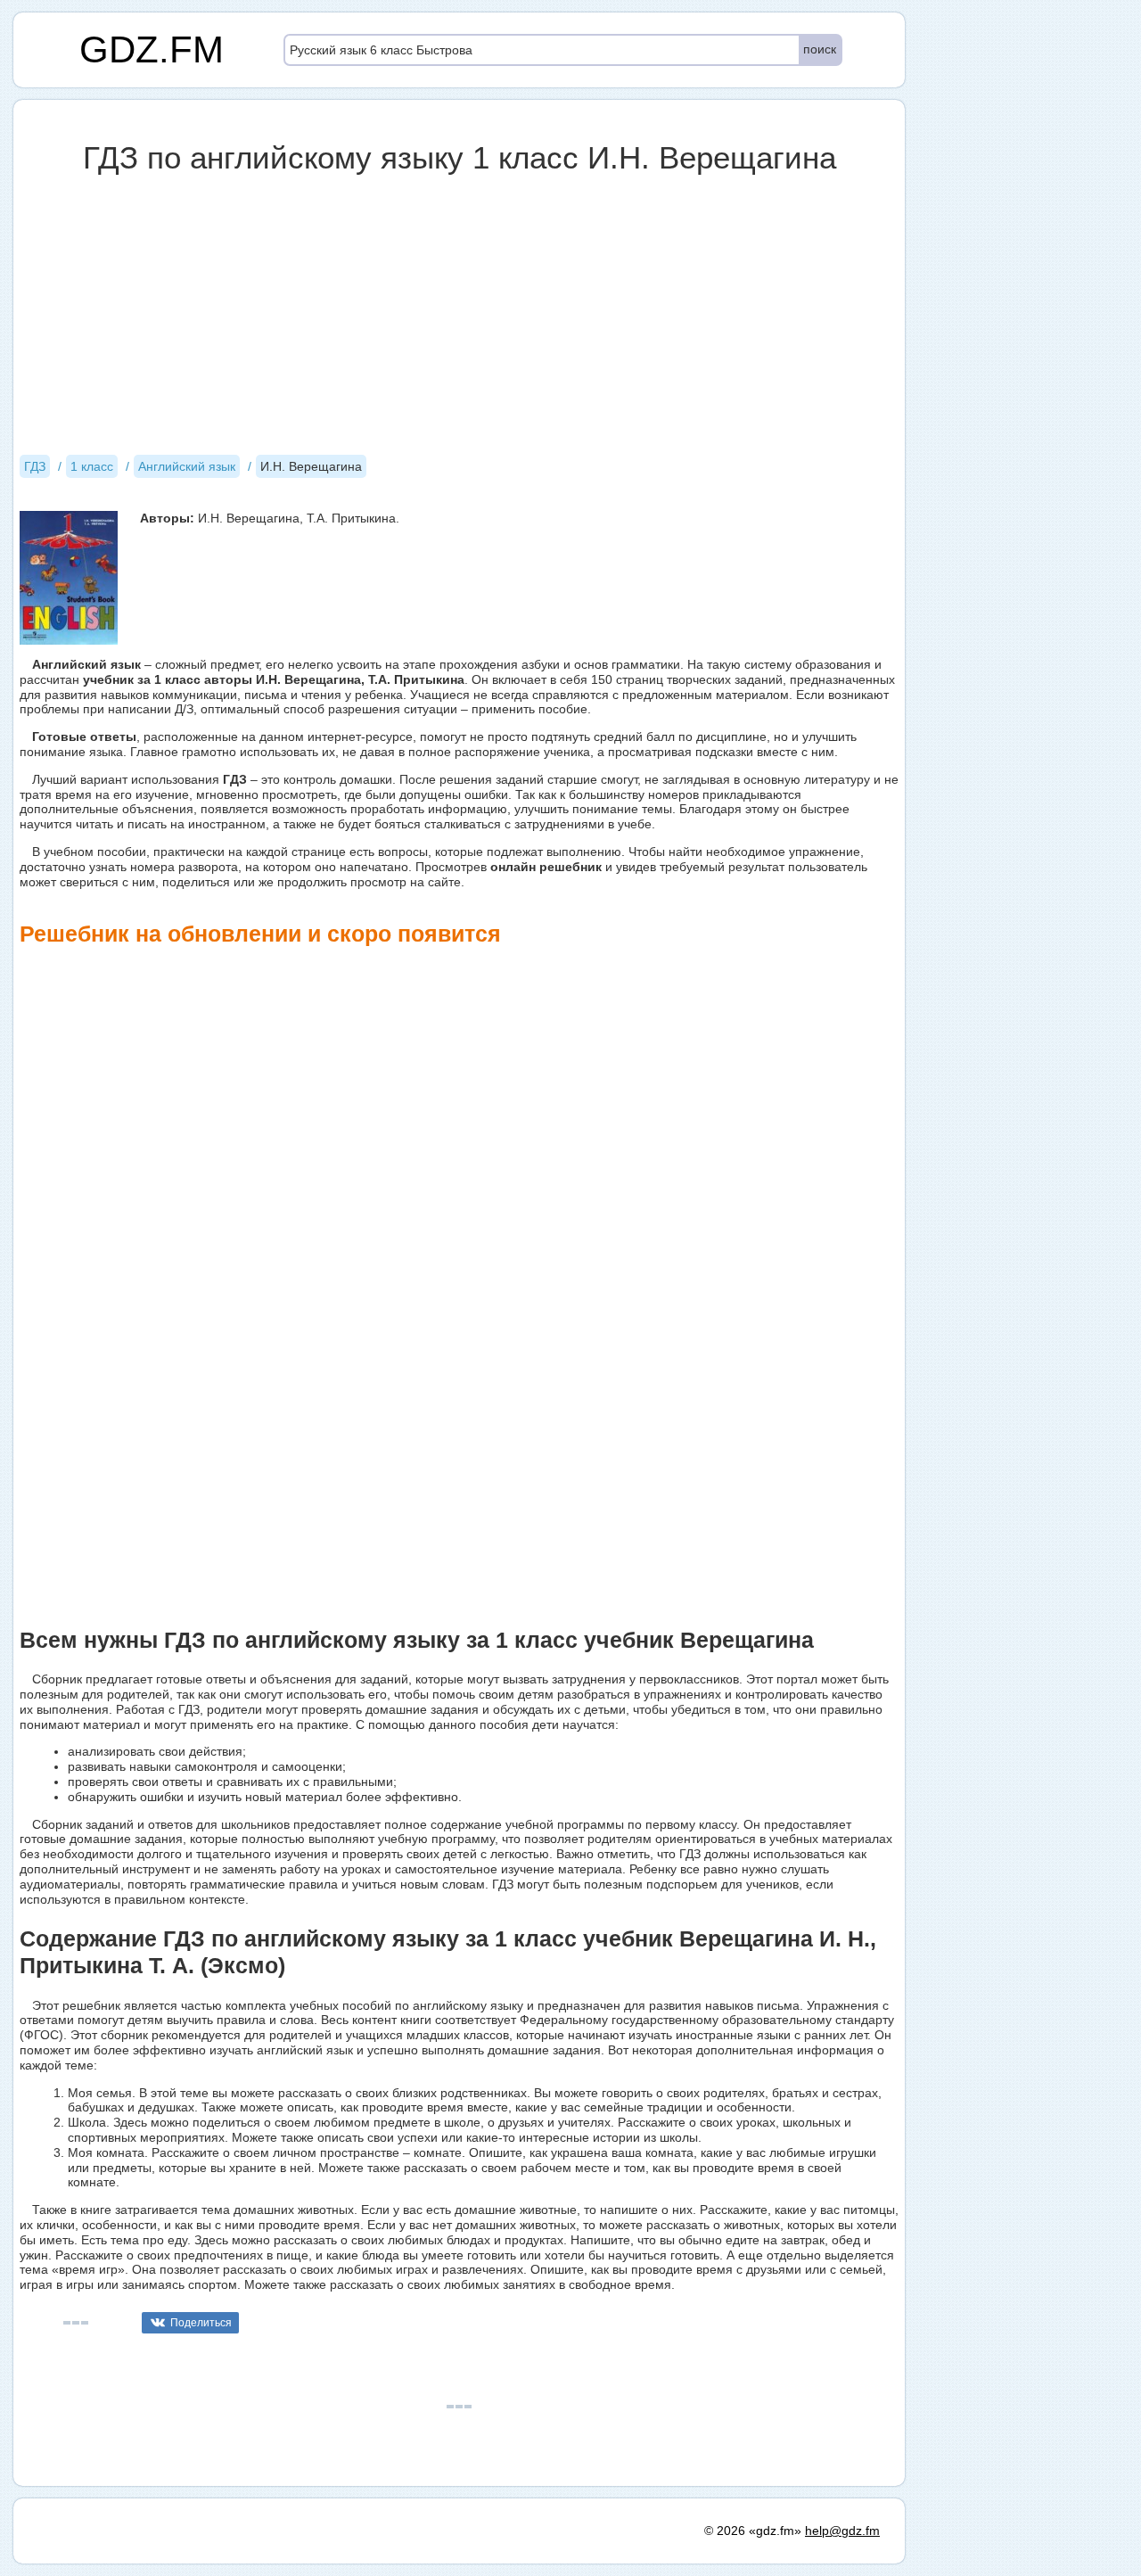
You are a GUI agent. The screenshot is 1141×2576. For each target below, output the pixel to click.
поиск (820, 49)
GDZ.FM (152, 49)
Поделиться (201, 2323)
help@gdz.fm (842, 2531)
